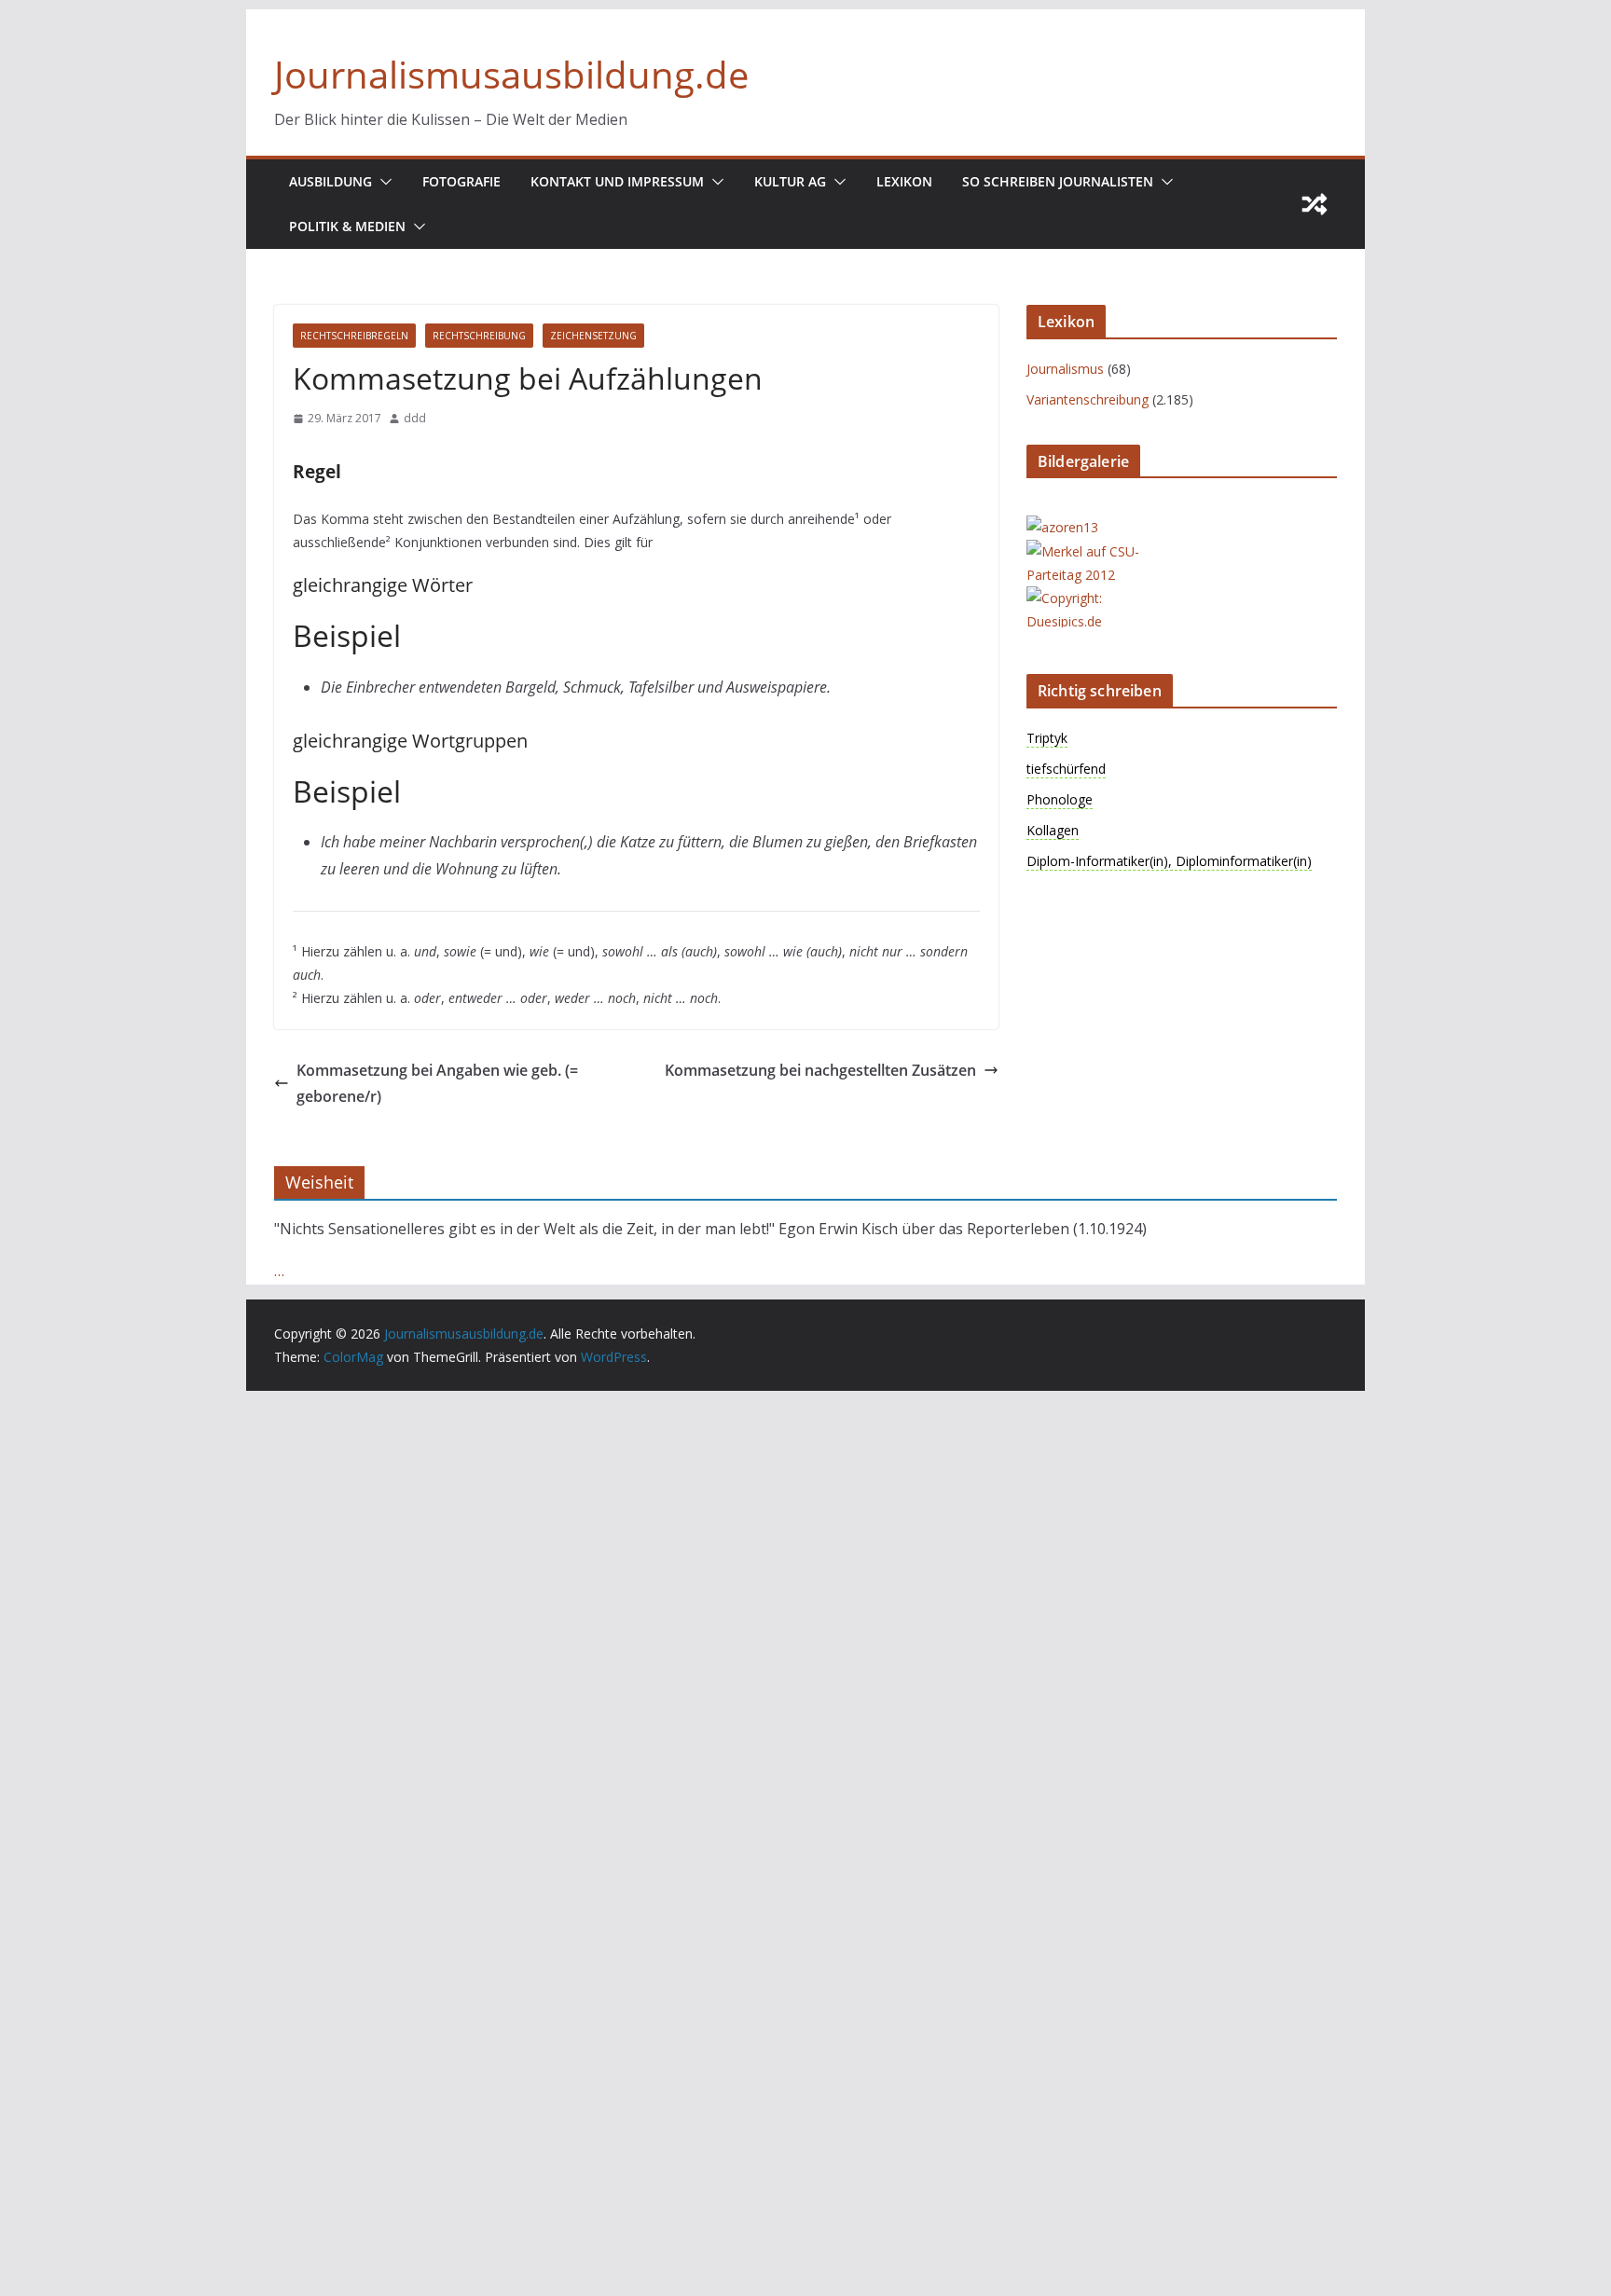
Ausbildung (330, 181)
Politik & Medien (347, 226)
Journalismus (1065, 369)
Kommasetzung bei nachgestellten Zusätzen (820, 1070)
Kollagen (1053, 830)
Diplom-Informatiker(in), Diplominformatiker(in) (1169, 861)
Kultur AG (790, 181)
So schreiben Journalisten (1058, 181)
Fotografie (461, 181)
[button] (382, 182)
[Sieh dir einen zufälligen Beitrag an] (1315, 204)
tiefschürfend (1066, 769)
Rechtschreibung (479, 336)
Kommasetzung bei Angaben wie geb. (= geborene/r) (437, 1084)
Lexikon (904, 181)
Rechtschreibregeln (354, 336)
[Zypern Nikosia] (1101, 598)
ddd (415, 418)
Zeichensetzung (593, 336)
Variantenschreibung (1088, 399)
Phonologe (1060, 799)
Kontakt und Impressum (617, 181)
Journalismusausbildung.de (511, 74)
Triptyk (1047, 738)
